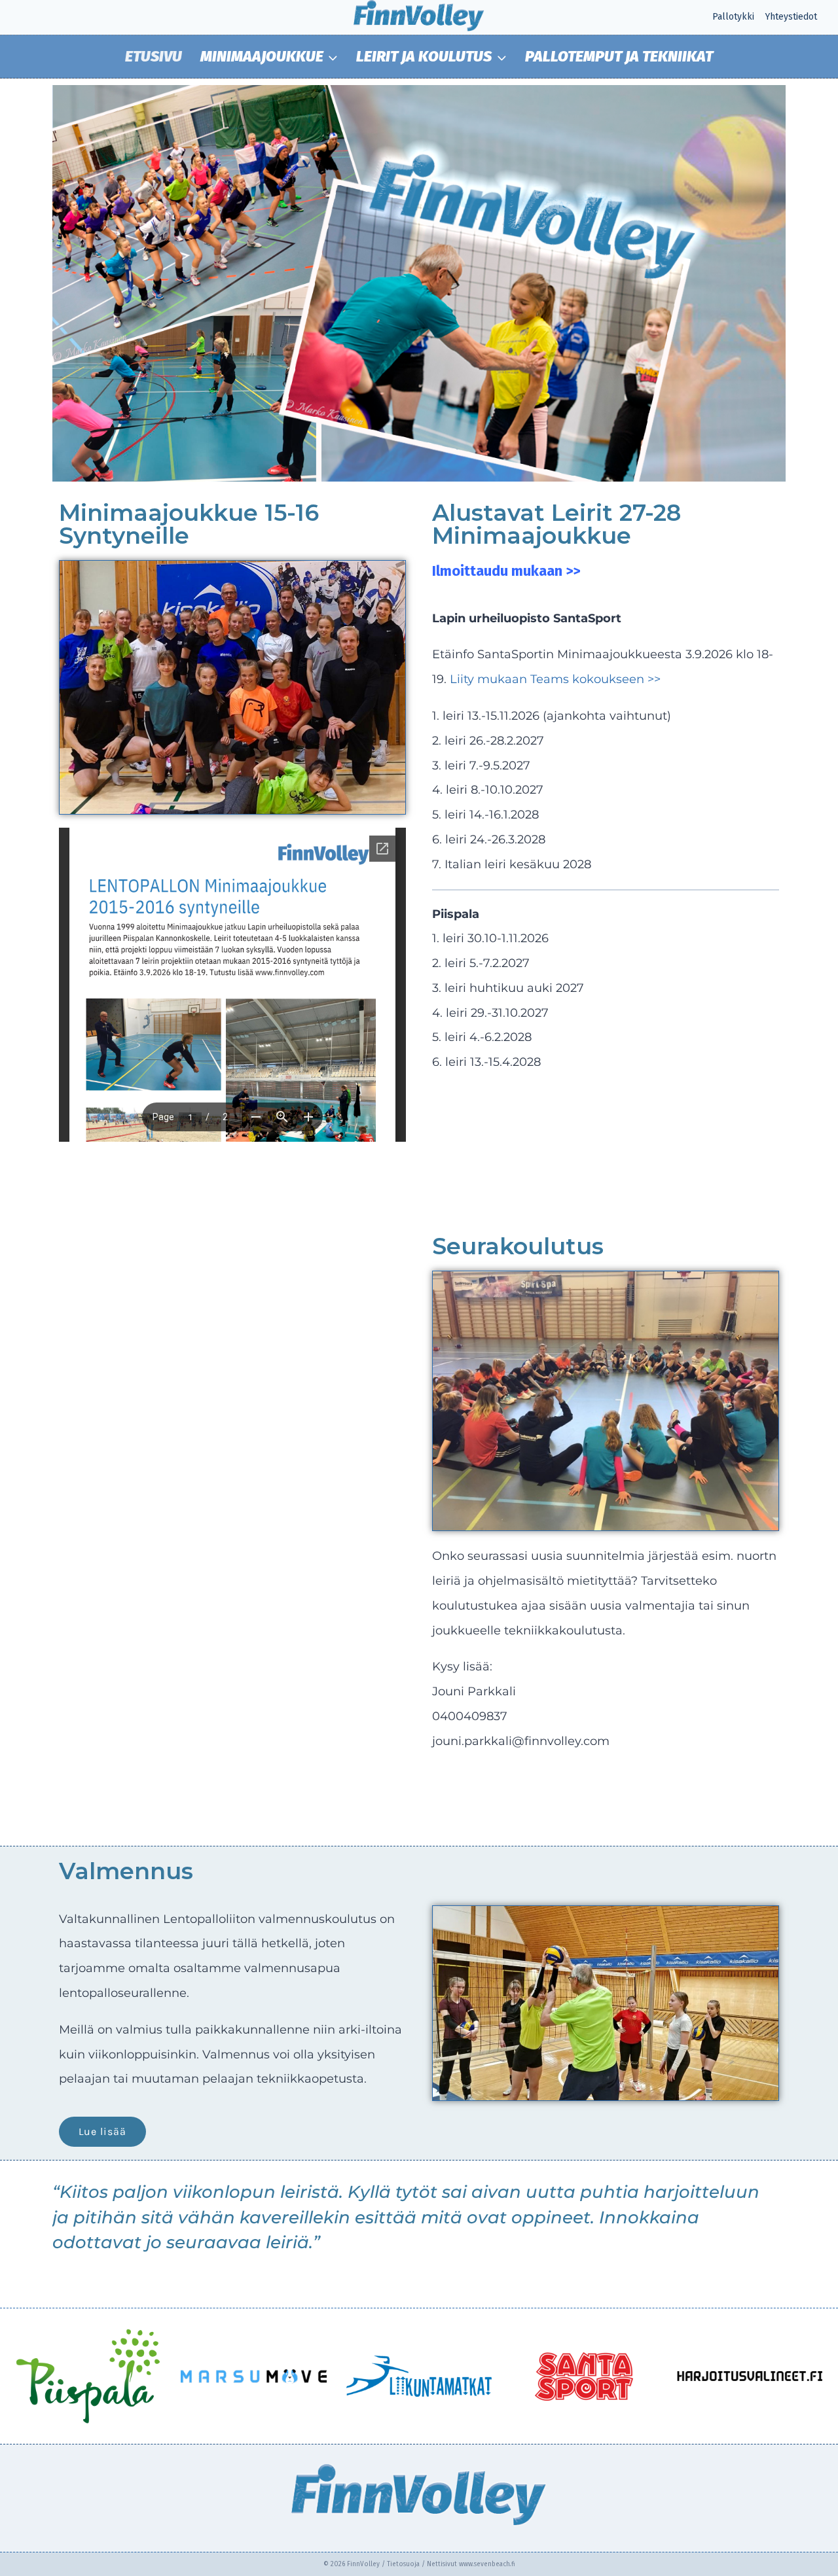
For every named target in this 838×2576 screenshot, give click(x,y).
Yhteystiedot (791, 17)
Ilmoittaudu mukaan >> (506, 571)
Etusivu (154, 56)
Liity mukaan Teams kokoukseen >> (555, 679)
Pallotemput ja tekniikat (619, 56)
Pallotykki (733, 17)
